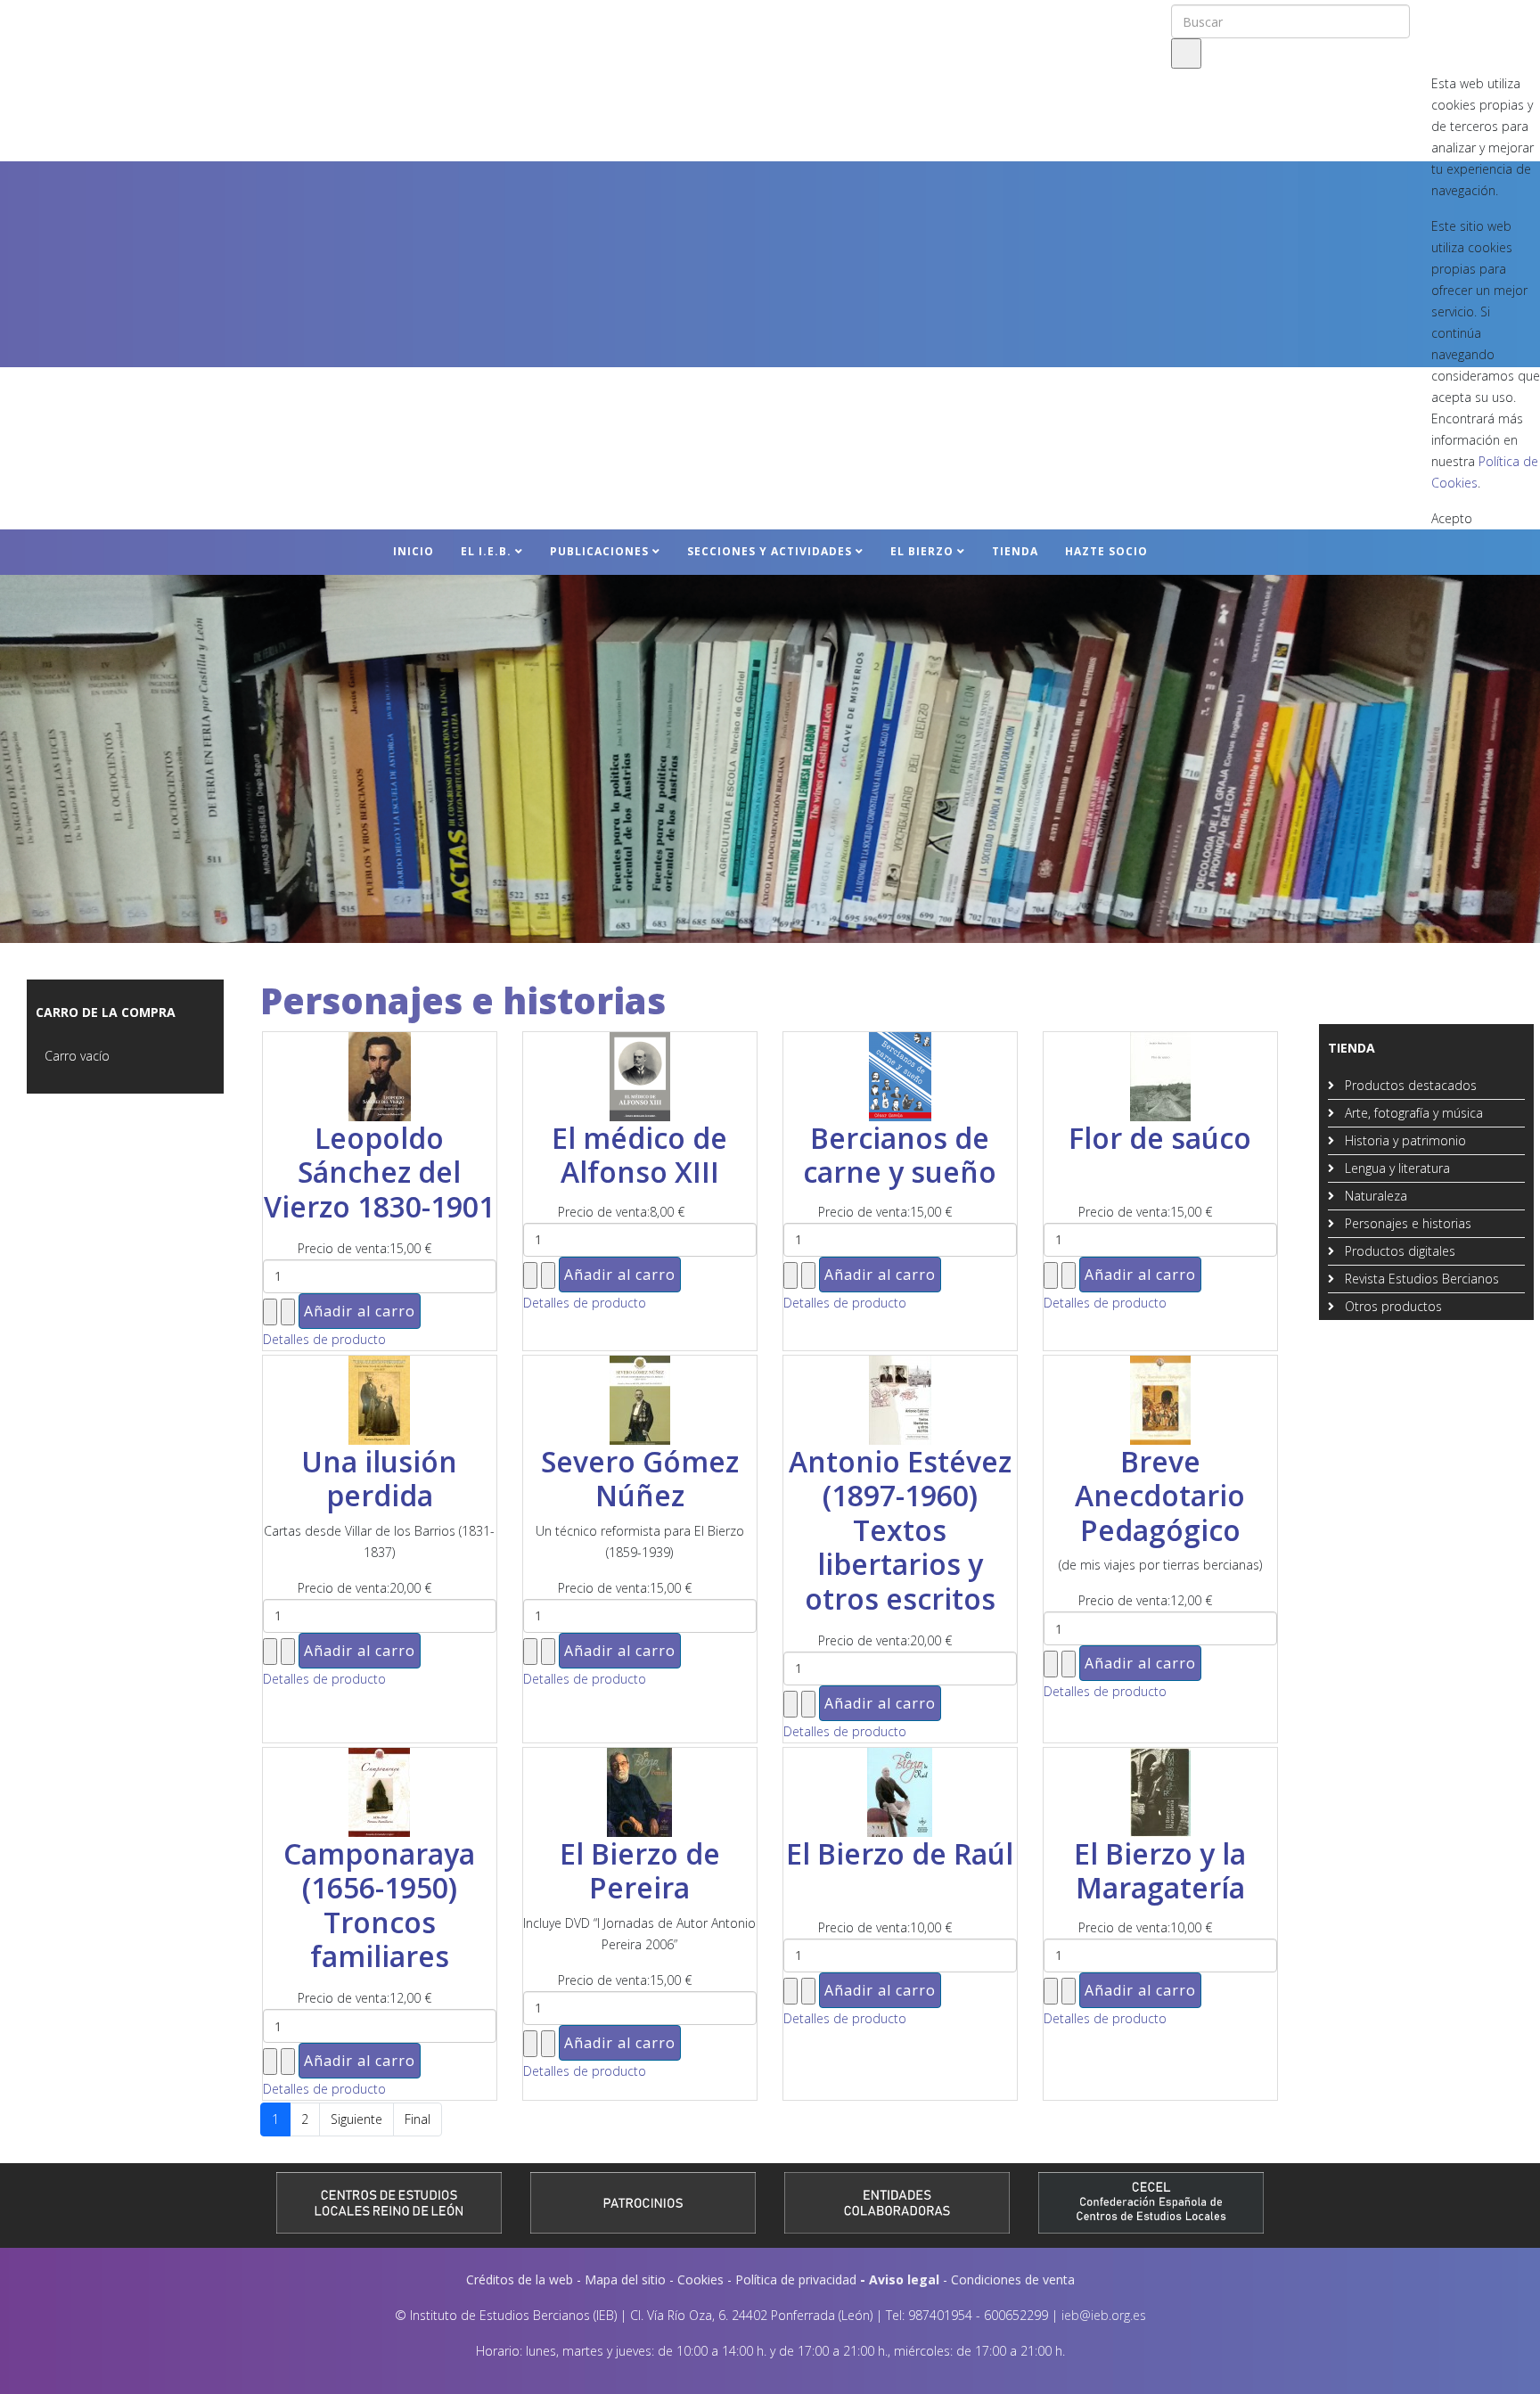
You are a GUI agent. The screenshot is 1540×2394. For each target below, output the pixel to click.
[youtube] (1477, 17)
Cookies (700, 2279)
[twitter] (1452, 17)
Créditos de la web (520, 2279)
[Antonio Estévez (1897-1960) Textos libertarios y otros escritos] (900, 1400)
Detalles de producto (324, 1339)
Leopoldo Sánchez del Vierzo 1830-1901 (379, 1172)
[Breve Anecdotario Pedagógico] (1160, 1400)
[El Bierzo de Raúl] (900, 1792)
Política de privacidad (796, 2279)
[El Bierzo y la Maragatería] (1160, 1792)
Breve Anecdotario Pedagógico (1160, 1496)
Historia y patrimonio (1404, 1140)
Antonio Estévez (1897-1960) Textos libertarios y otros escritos (900, 1530)
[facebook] (1429, 17)
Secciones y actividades (770, 551)
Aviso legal (904, 2279)
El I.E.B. (486, 551)
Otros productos (1392, 1306)
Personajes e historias (1406, 1223)
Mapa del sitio (625, 2279)
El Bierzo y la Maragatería (1160, 1870)
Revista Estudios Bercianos (1420, 1279)
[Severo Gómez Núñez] (640, 1400)
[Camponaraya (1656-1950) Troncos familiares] (380, 1792)
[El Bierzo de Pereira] (640, 1792)
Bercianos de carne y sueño (900, 1155)
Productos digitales (1398, 1251)
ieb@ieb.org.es (1104, 2315)
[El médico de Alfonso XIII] (640, 1077)
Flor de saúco (1160, 1138)
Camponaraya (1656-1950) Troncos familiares (379, 1905)
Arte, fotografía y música (1412, 1113)
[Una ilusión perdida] (380, 1400)
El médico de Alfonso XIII (639, 1155)
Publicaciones (599, 551)
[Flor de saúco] (1160, 1077)
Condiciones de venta (1013, 2279)
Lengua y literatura (1396, 1168)
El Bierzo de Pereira (640, 1870)
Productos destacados (1409, 1085)
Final (418, 2119)
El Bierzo (922, 551)
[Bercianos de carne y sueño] (900, 1077)
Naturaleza (1374, 1196)
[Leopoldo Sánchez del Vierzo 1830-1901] (380, 1077)
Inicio (414, 551)
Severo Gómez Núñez (640, 1478)
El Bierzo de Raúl (900, 1853)
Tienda (1015, 551)
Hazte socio (1106, 551)
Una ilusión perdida (379, 1478)
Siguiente (356, 2119)
